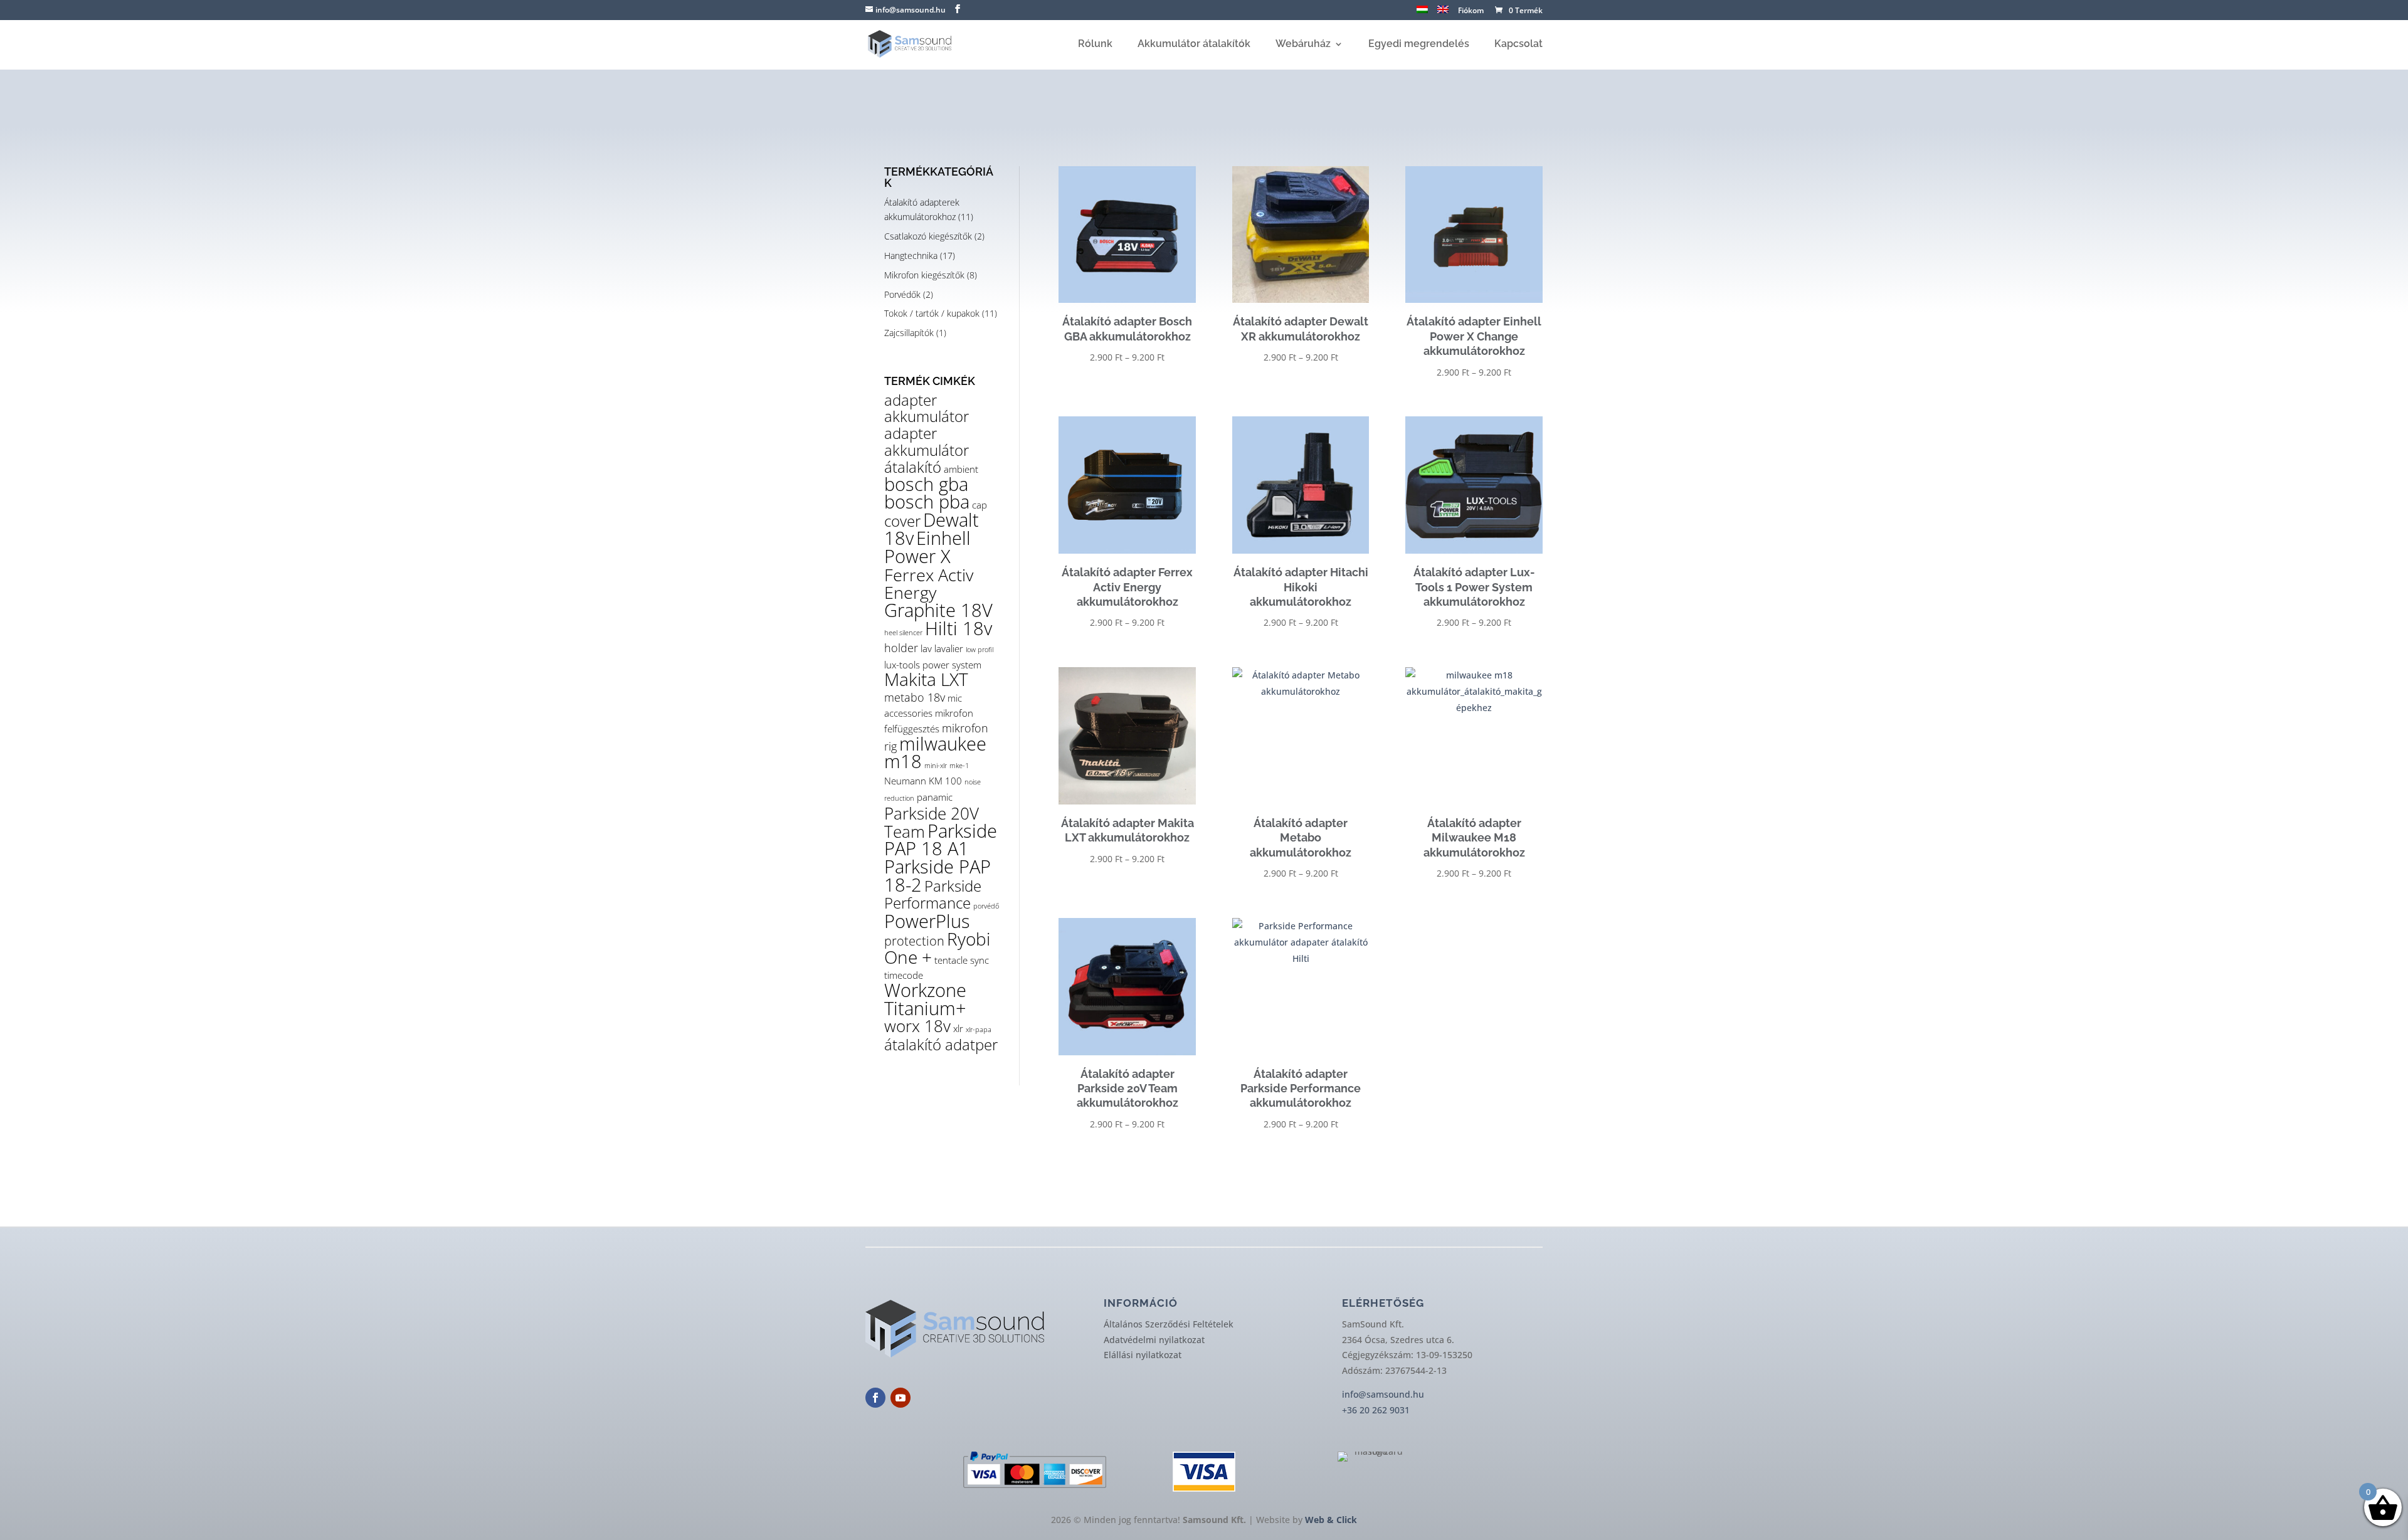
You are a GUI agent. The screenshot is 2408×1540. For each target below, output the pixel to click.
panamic (935, 797)
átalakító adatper (941, 1045)
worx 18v (917, 1026)
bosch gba (926, 484)
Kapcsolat (1518, 45)
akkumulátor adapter (927, 425)
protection (914, 941)
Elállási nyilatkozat (1143, 1355)
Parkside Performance (933, 894)
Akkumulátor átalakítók (1194, 45)
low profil (980, 650)
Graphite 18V (938, 610)
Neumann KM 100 (923, 781)
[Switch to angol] (1443, 13)
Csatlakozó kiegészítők (928, 236)
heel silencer (903, 633)
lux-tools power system (933, 665)
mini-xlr (936, 766)
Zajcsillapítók (909, 333)
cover (902, 521)
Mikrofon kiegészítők (924, 275)
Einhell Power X (927, 547)
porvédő (986, 906)
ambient (961, 469)
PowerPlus (927, 921)
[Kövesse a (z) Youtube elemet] (900, 1398)
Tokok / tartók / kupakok (932, 313)
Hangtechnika (911, 256)
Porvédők (902, 294)
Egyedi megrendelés (1419, 45)
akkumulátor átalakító (927, 459)
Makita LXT (926, 679)
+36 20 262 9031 (1376, 1410)
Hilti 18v (958, 628)
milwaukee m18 (935, 753)
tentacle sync (962, 960)
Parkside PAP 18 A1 (941, 840)
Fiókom (1471, 11)
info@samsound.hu (1383, 1394)
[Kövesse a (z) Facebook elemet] (875, 1398)
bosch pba (927, 502)
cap (980, 505)
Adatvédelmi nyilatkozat (1154, 1340)
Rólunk (1095, 45)
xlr (958, 1028)
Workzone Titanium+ (925, 999)
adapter (911, 400)
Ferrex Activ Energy (929, 584)
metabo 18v (915, 697)
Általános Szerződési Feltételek (1169, 1324)
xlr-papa (979, 1030)
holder (901, 648)
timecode (904, 975)
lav (926, 648)
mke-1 (959, 766)
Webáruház (1303, 45)
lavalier (949, 648)
